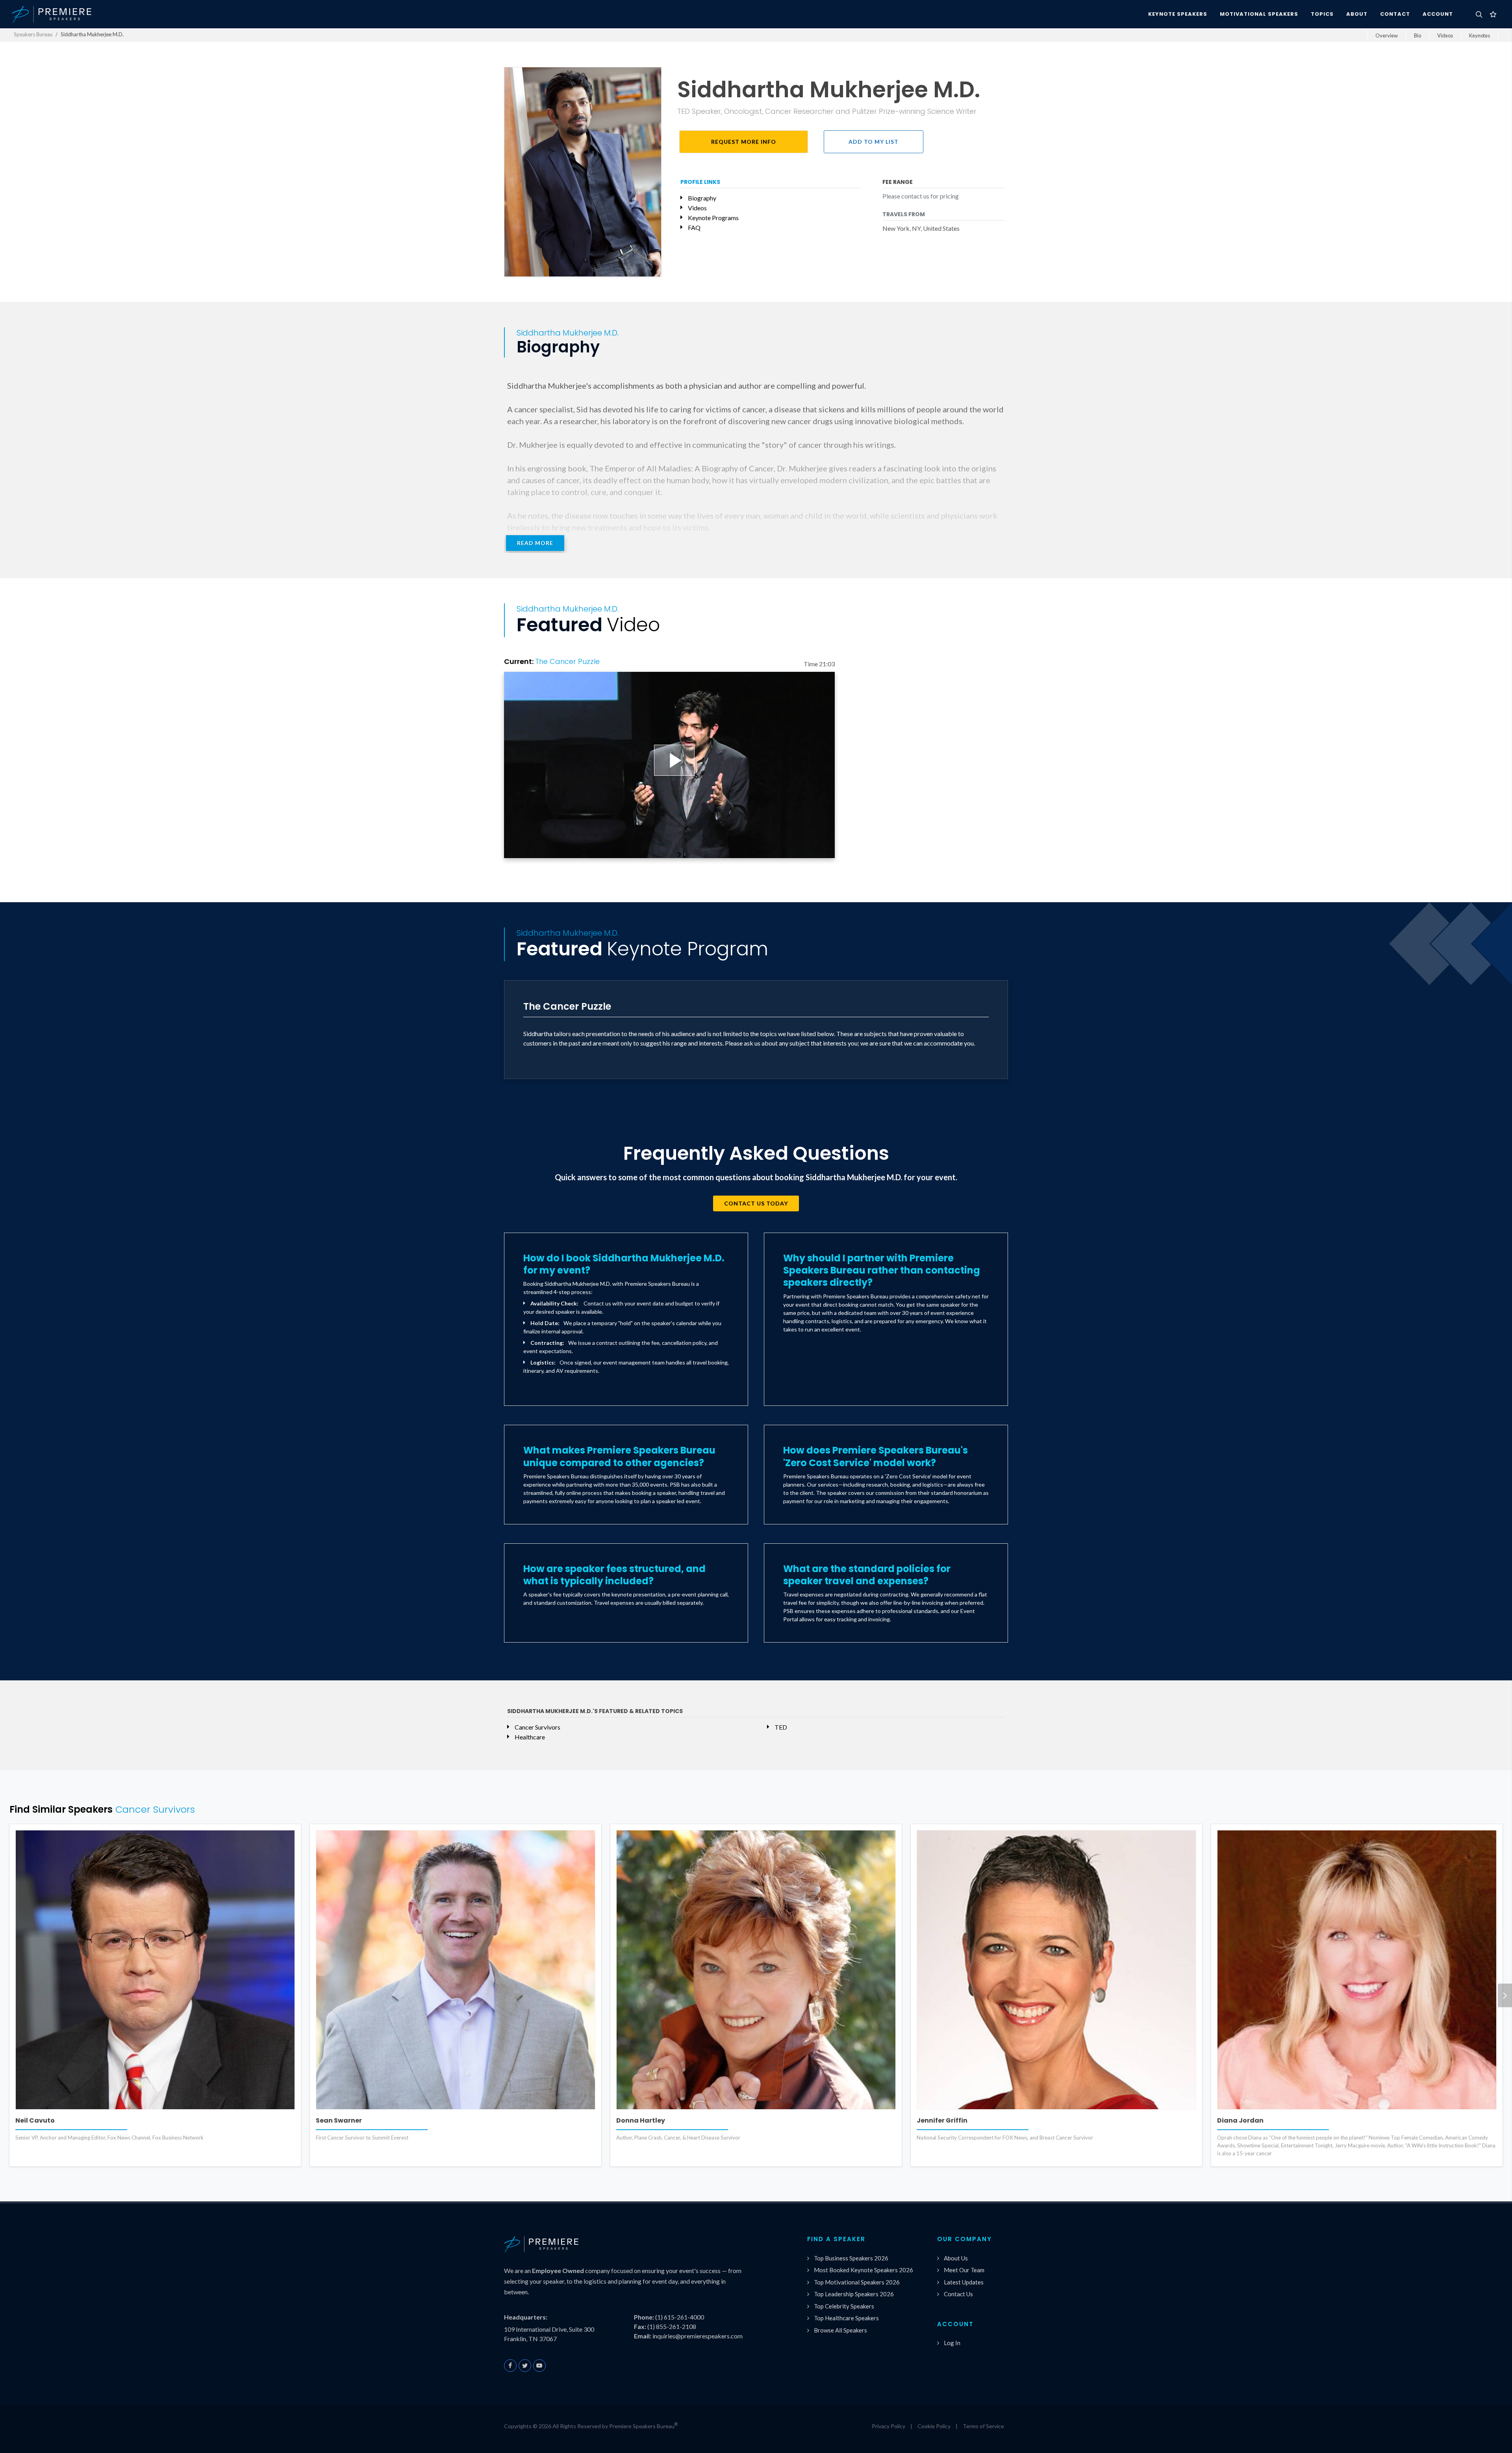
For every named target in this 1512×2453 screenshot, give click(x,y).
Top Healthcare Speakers (846, 2318)
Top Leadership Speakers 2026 (854, 2294)
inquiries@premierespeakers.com (698, 2336)
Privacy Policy (888, 2426)
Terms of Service (983, 2426)
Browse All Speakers (840, 2330)
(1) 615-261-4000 (680, 2317)
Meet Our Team (964, 2270)
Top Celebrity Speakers (844, 2306)
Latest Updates (964, 2282)
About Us (956, 2258)
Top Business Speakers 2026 (851, 2258)
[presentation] (1505, 1995)
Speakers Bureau (33, 34)
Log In (952, 2343)
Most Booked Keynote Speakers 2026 (863, 2270)
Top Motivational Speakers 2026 (857, 2282)
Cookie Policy (934, 2426)
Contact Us (958, 2294)
